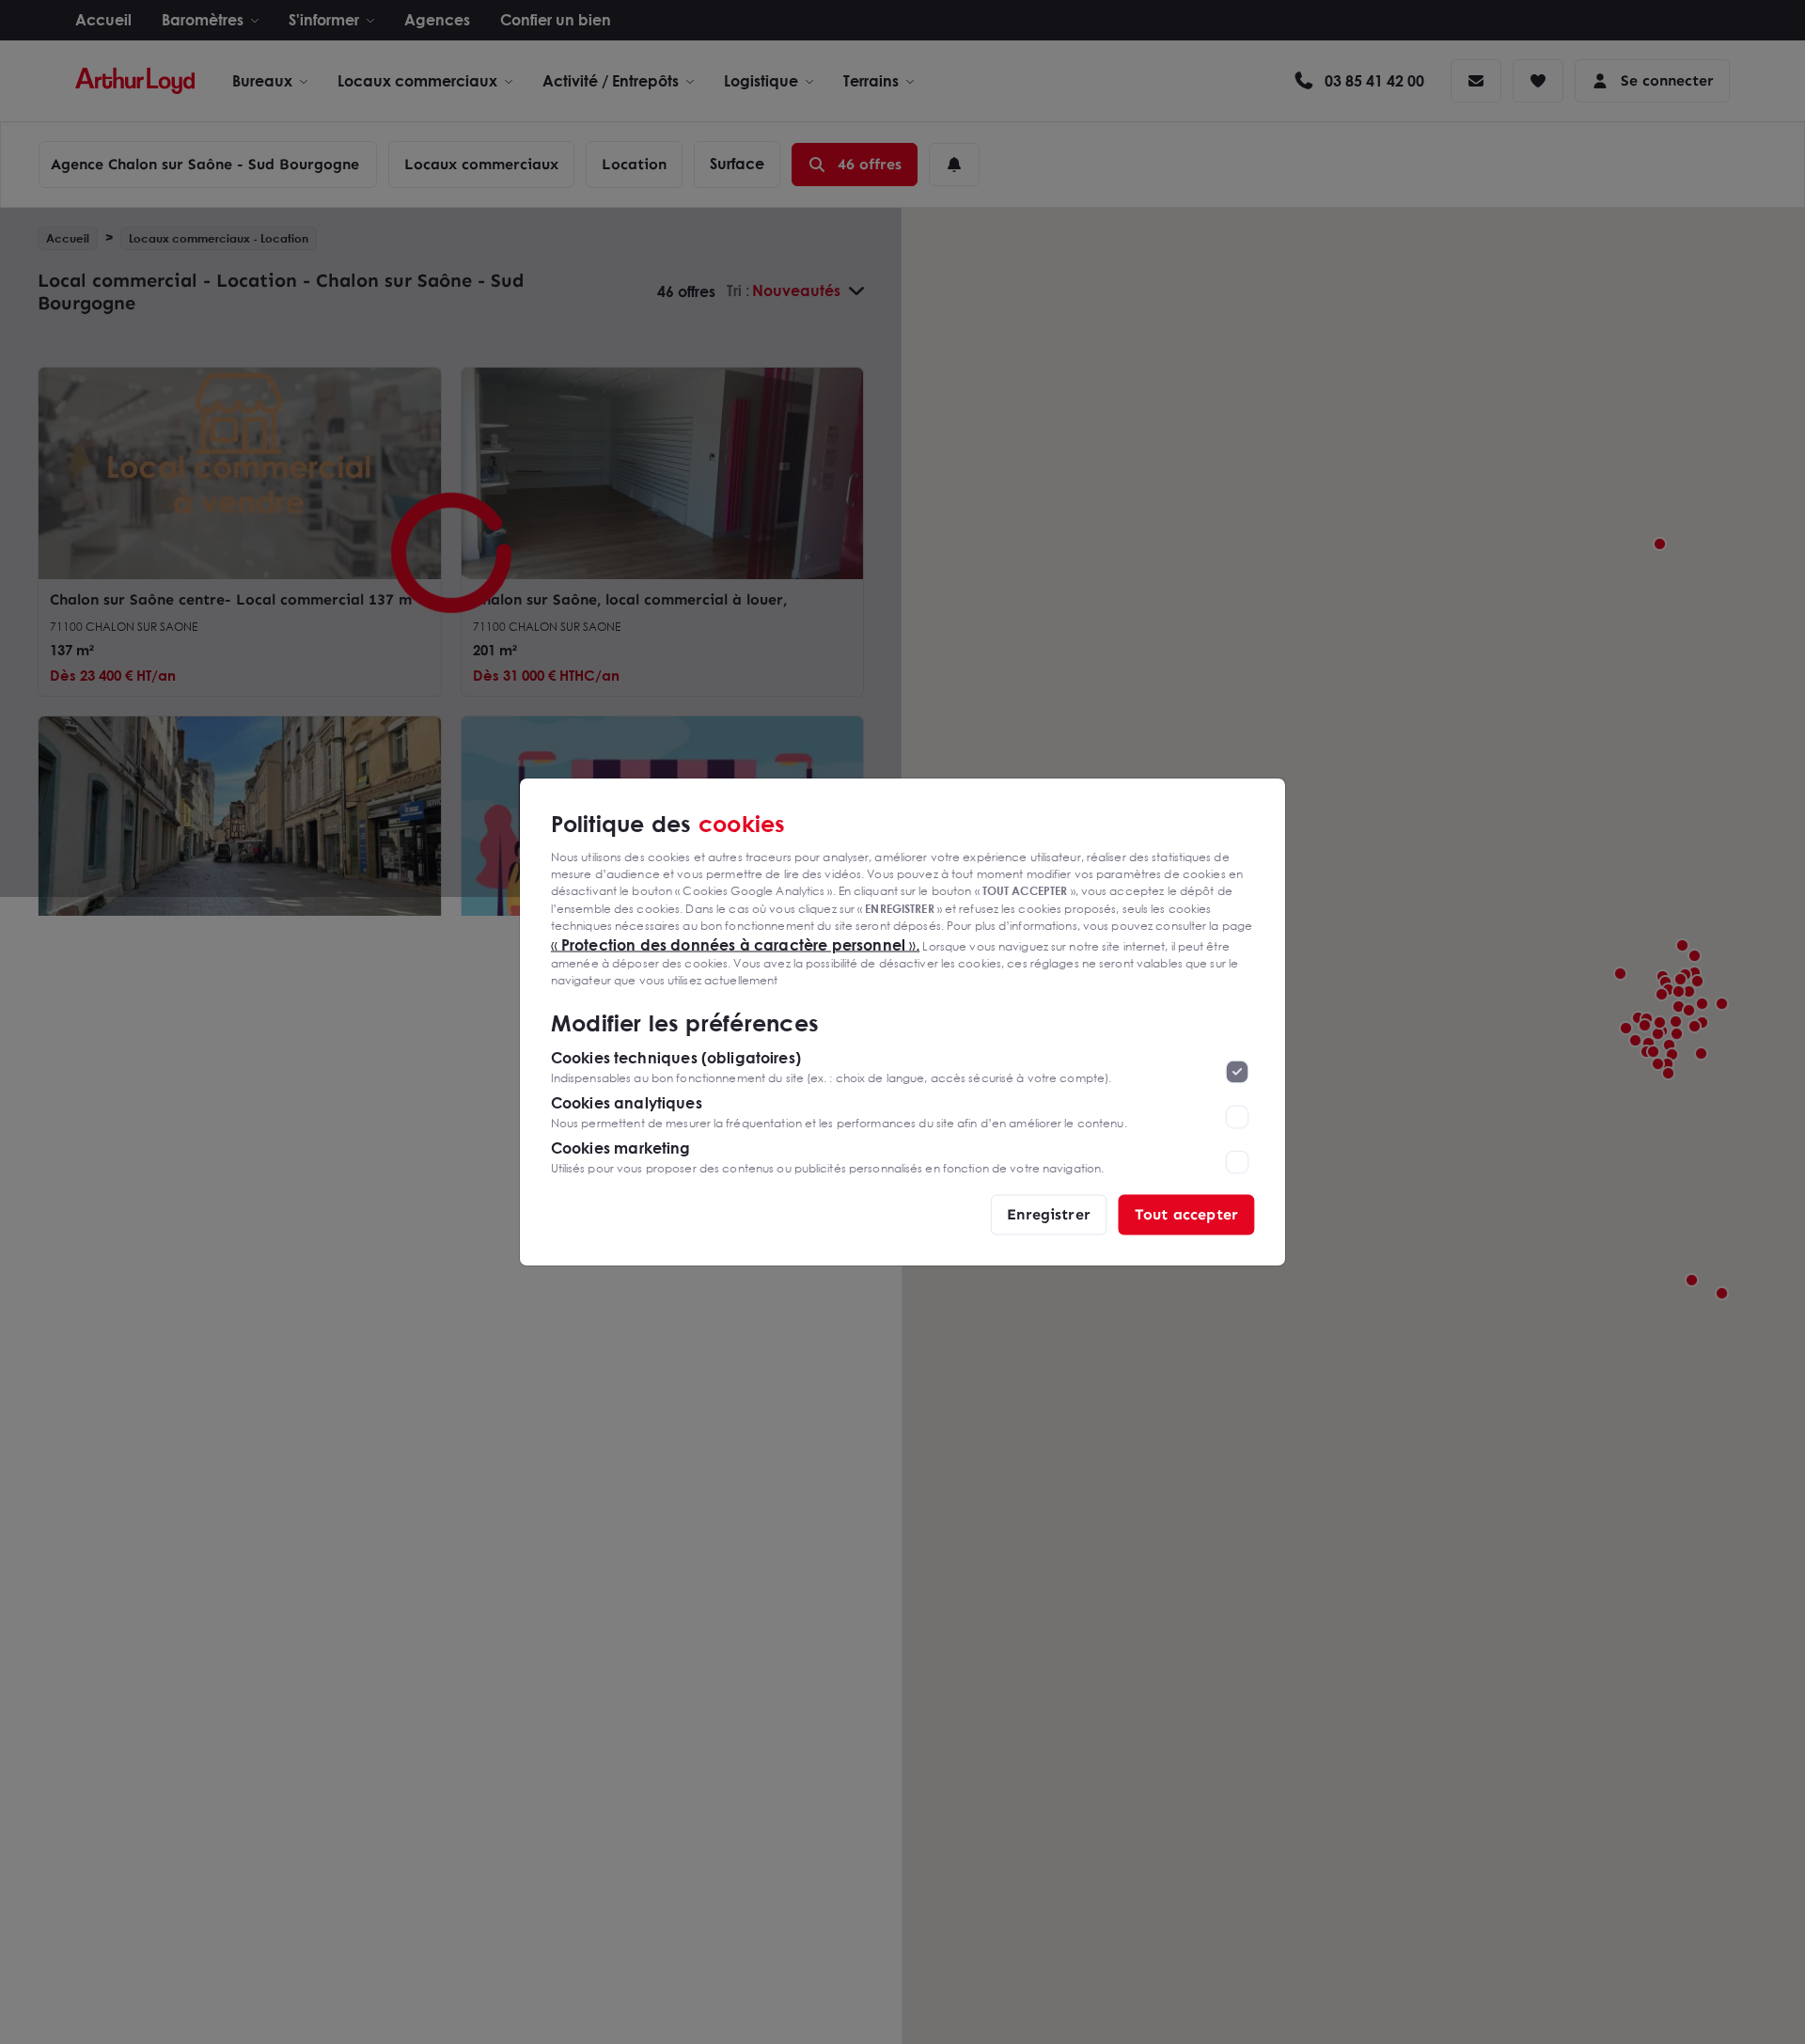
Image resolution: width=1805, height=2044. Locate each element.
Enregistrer (1049, 1214)
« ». (736, 944)
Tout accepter (1186, 1214)
